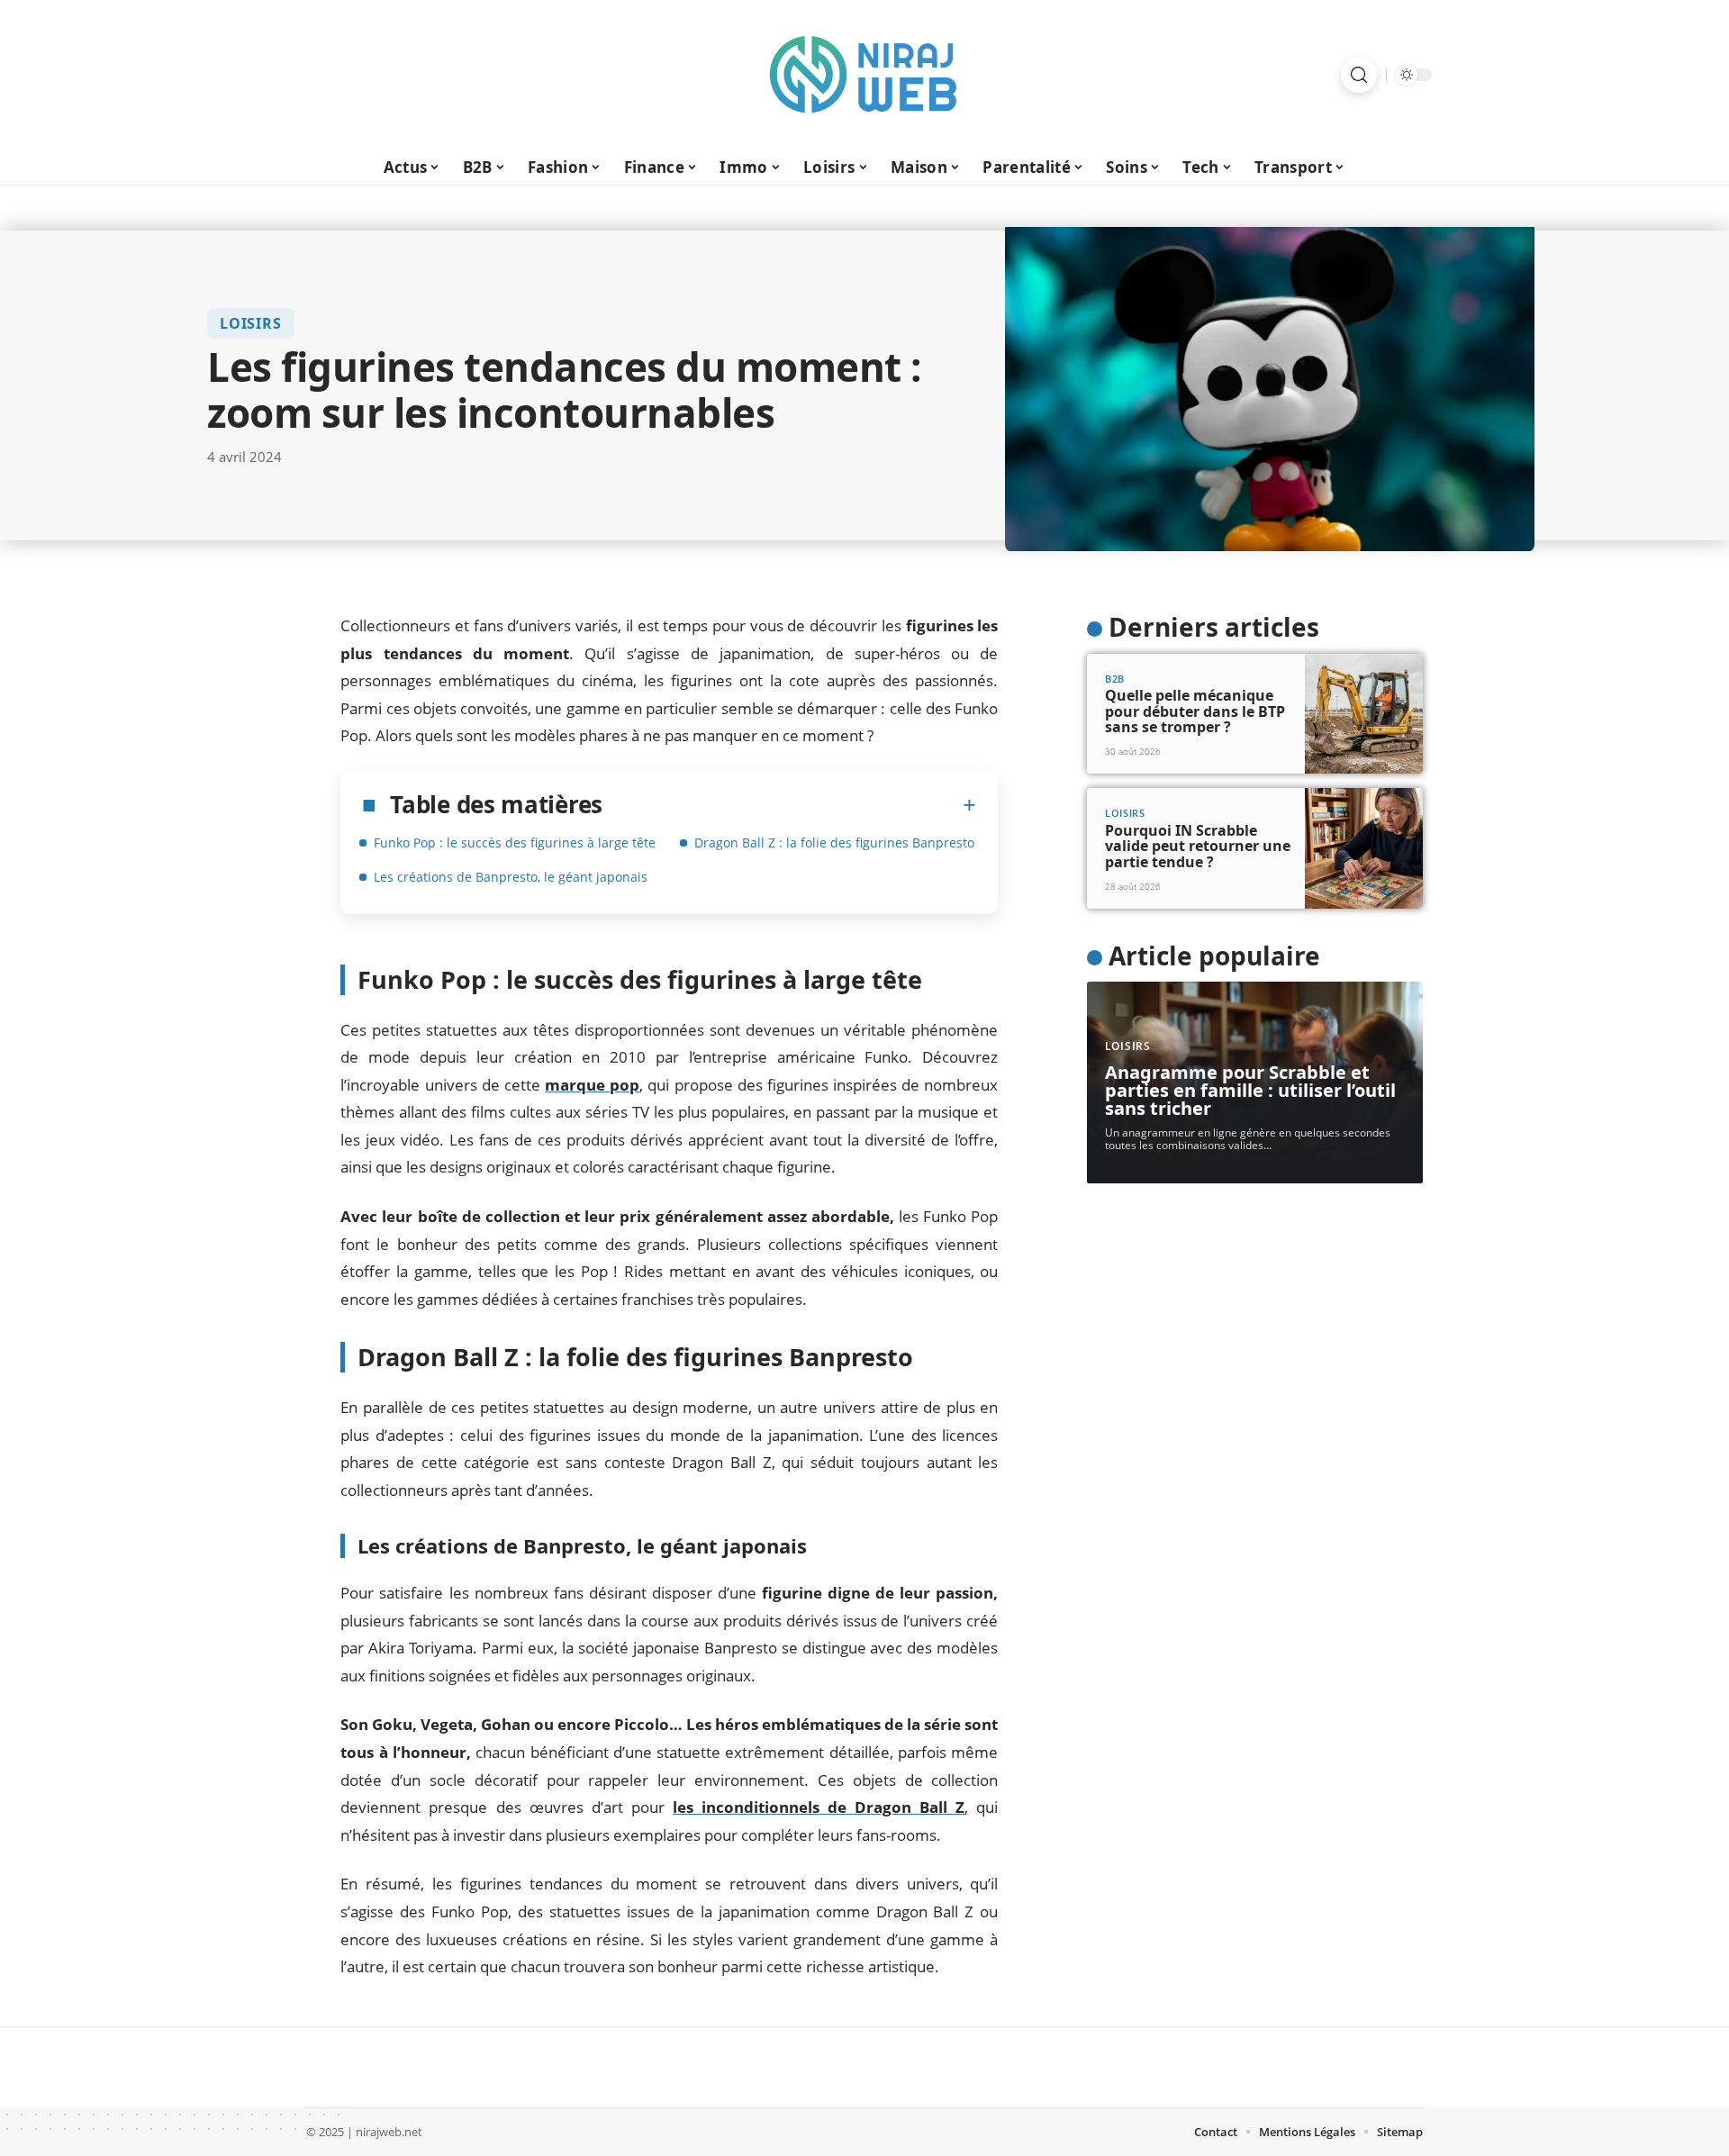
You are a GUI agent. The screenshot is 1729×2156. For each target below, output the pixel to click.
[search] (1359, 75)
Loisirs (251, 323)
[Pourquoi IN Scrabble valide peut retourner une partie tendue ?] (1364, 848)
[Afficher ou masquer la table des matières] (789, 805)
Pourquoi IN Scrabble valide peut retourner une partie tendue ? (1198, 846)
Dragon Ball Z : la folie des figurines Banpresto (834, 842)
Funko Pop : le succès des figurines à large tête (515, 842)
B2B (1115, 679)
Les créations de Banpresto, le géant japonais (511, 877)
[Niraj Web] (864, 75)
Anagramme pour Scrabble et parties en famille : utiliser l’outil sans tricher (1250, 1090)
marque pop (592, 1085)
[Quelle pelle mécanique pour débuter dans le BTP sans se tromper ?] (1364, 714)
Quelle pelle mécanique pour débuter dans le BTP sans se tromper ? (1195, 711)
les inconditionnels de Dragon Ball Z (819, 1807)
